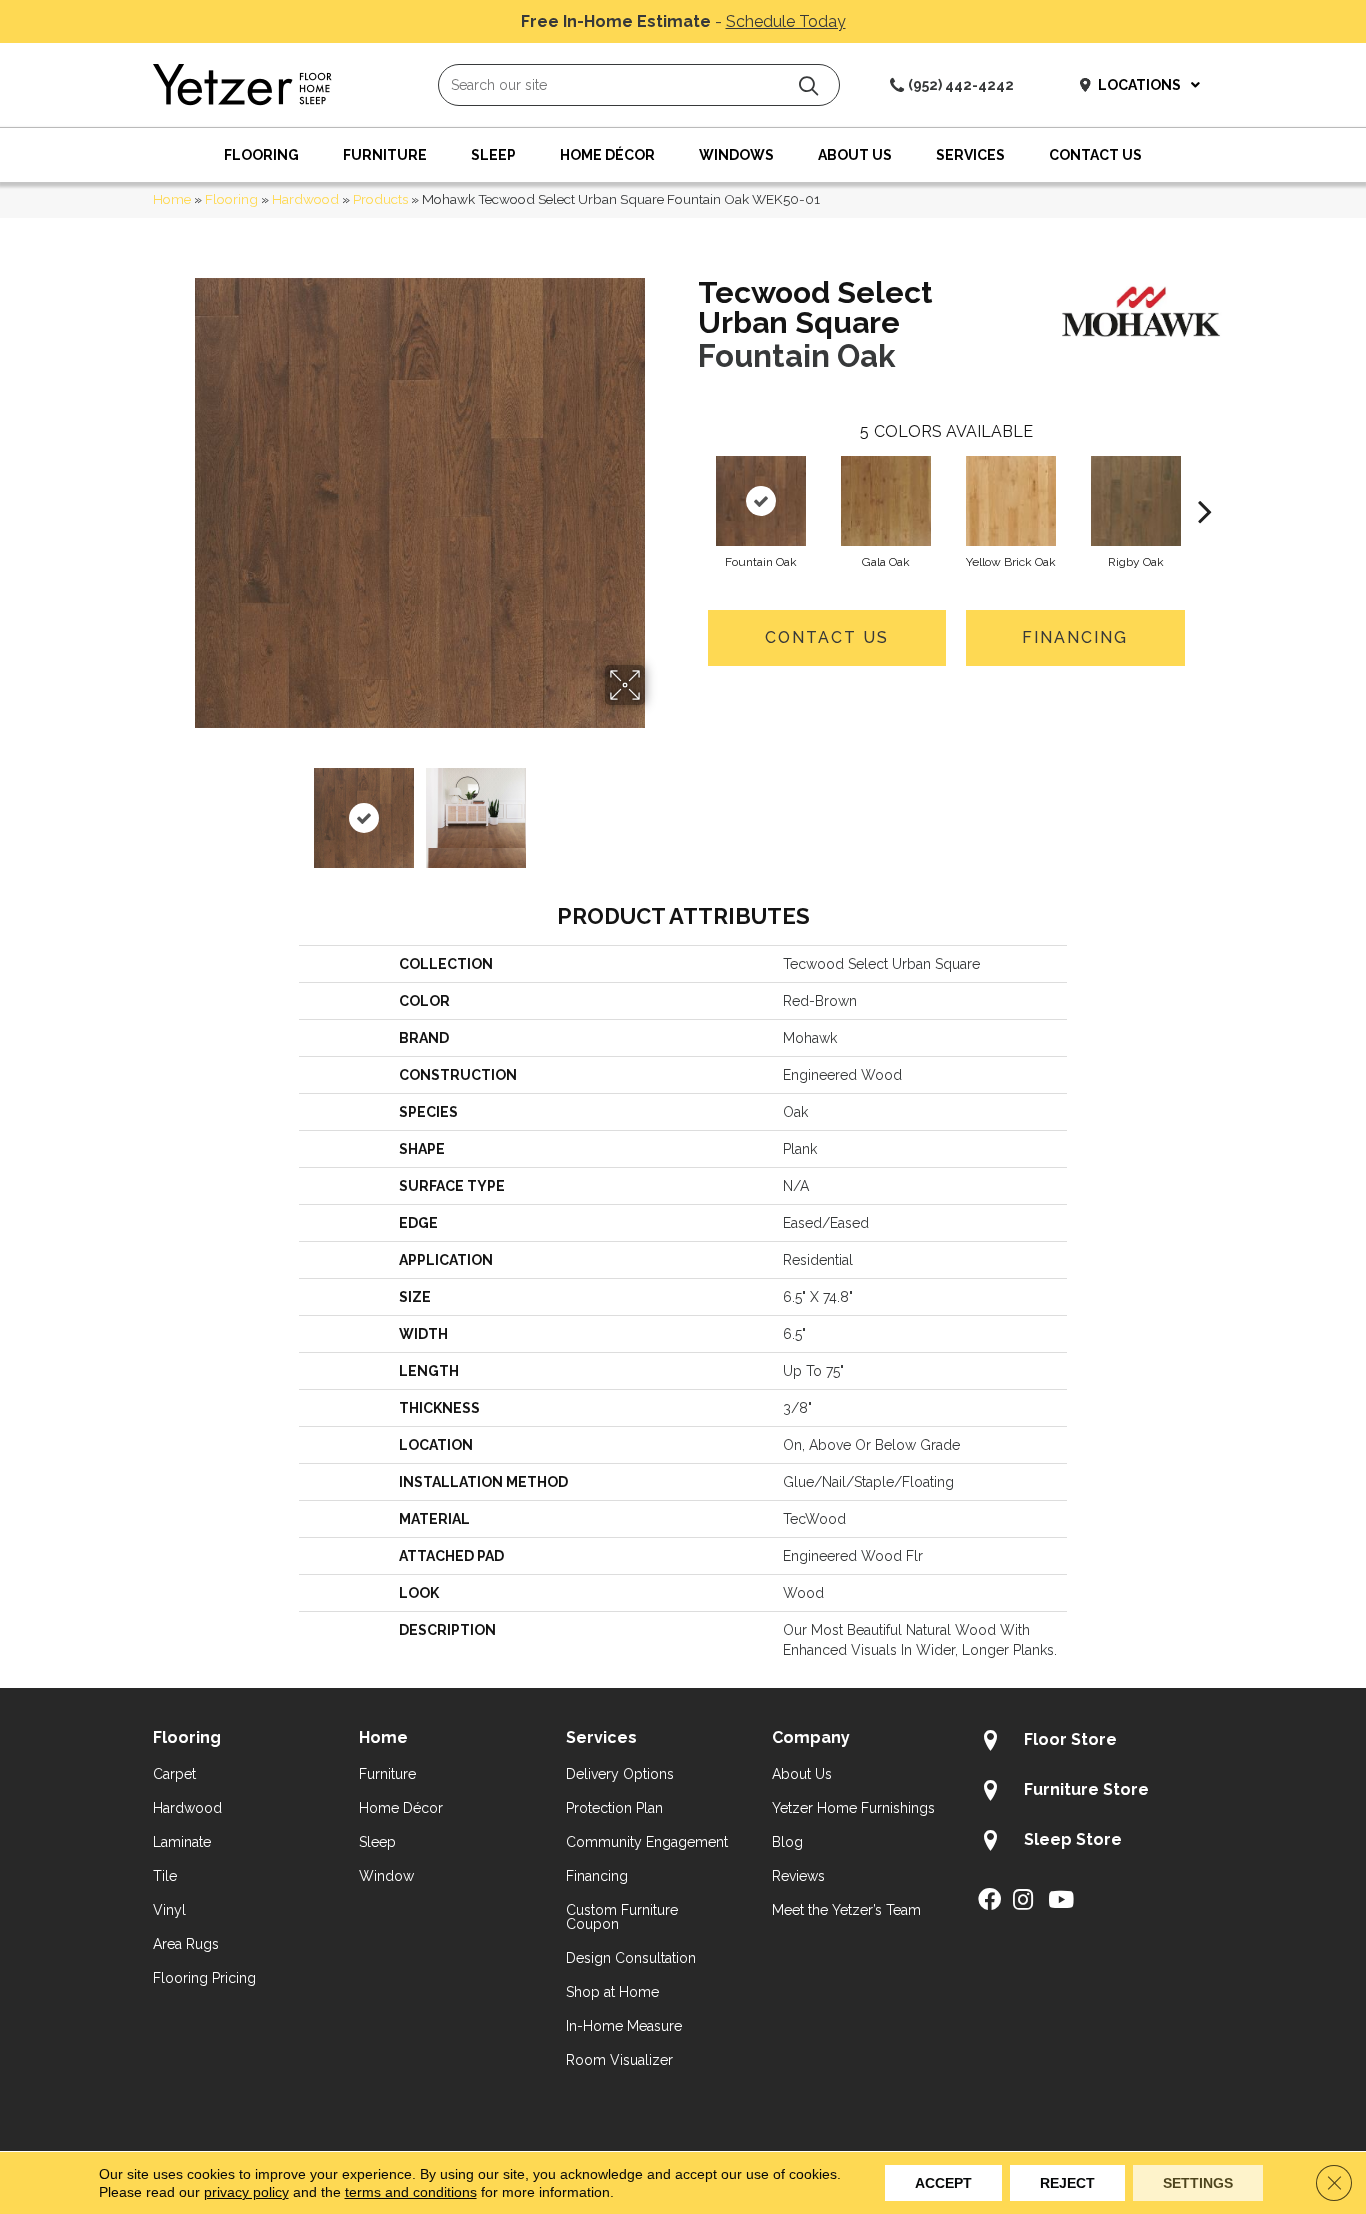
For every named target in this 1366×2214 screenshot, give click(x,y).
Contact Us (827, 637)
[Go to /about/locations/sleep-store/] (1095, 1843)
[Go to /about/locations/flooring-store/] (1095, 1743)
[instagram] (1023, 1901)
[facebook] (989, 1901)
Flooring (231, 199)
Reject (1067, 2183)
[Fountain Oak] (761, 501)
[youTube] (1061, 1901)
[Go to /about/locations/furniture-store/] (1095, 1793)
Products (380, 199)
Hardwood (305, 199)
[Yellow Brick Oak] (1011, 501)
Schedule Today (786, 21)
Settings (1198, 2183)
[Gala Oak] (886, 501)
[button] (808, 85)
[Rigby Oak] (1136, 501)
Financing (1075, 637)
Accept (943, 2183)
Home (172, 199)
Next (658, 808)
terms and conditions (411, 2192)
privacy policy (246, 2192)
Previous (181, 808)
